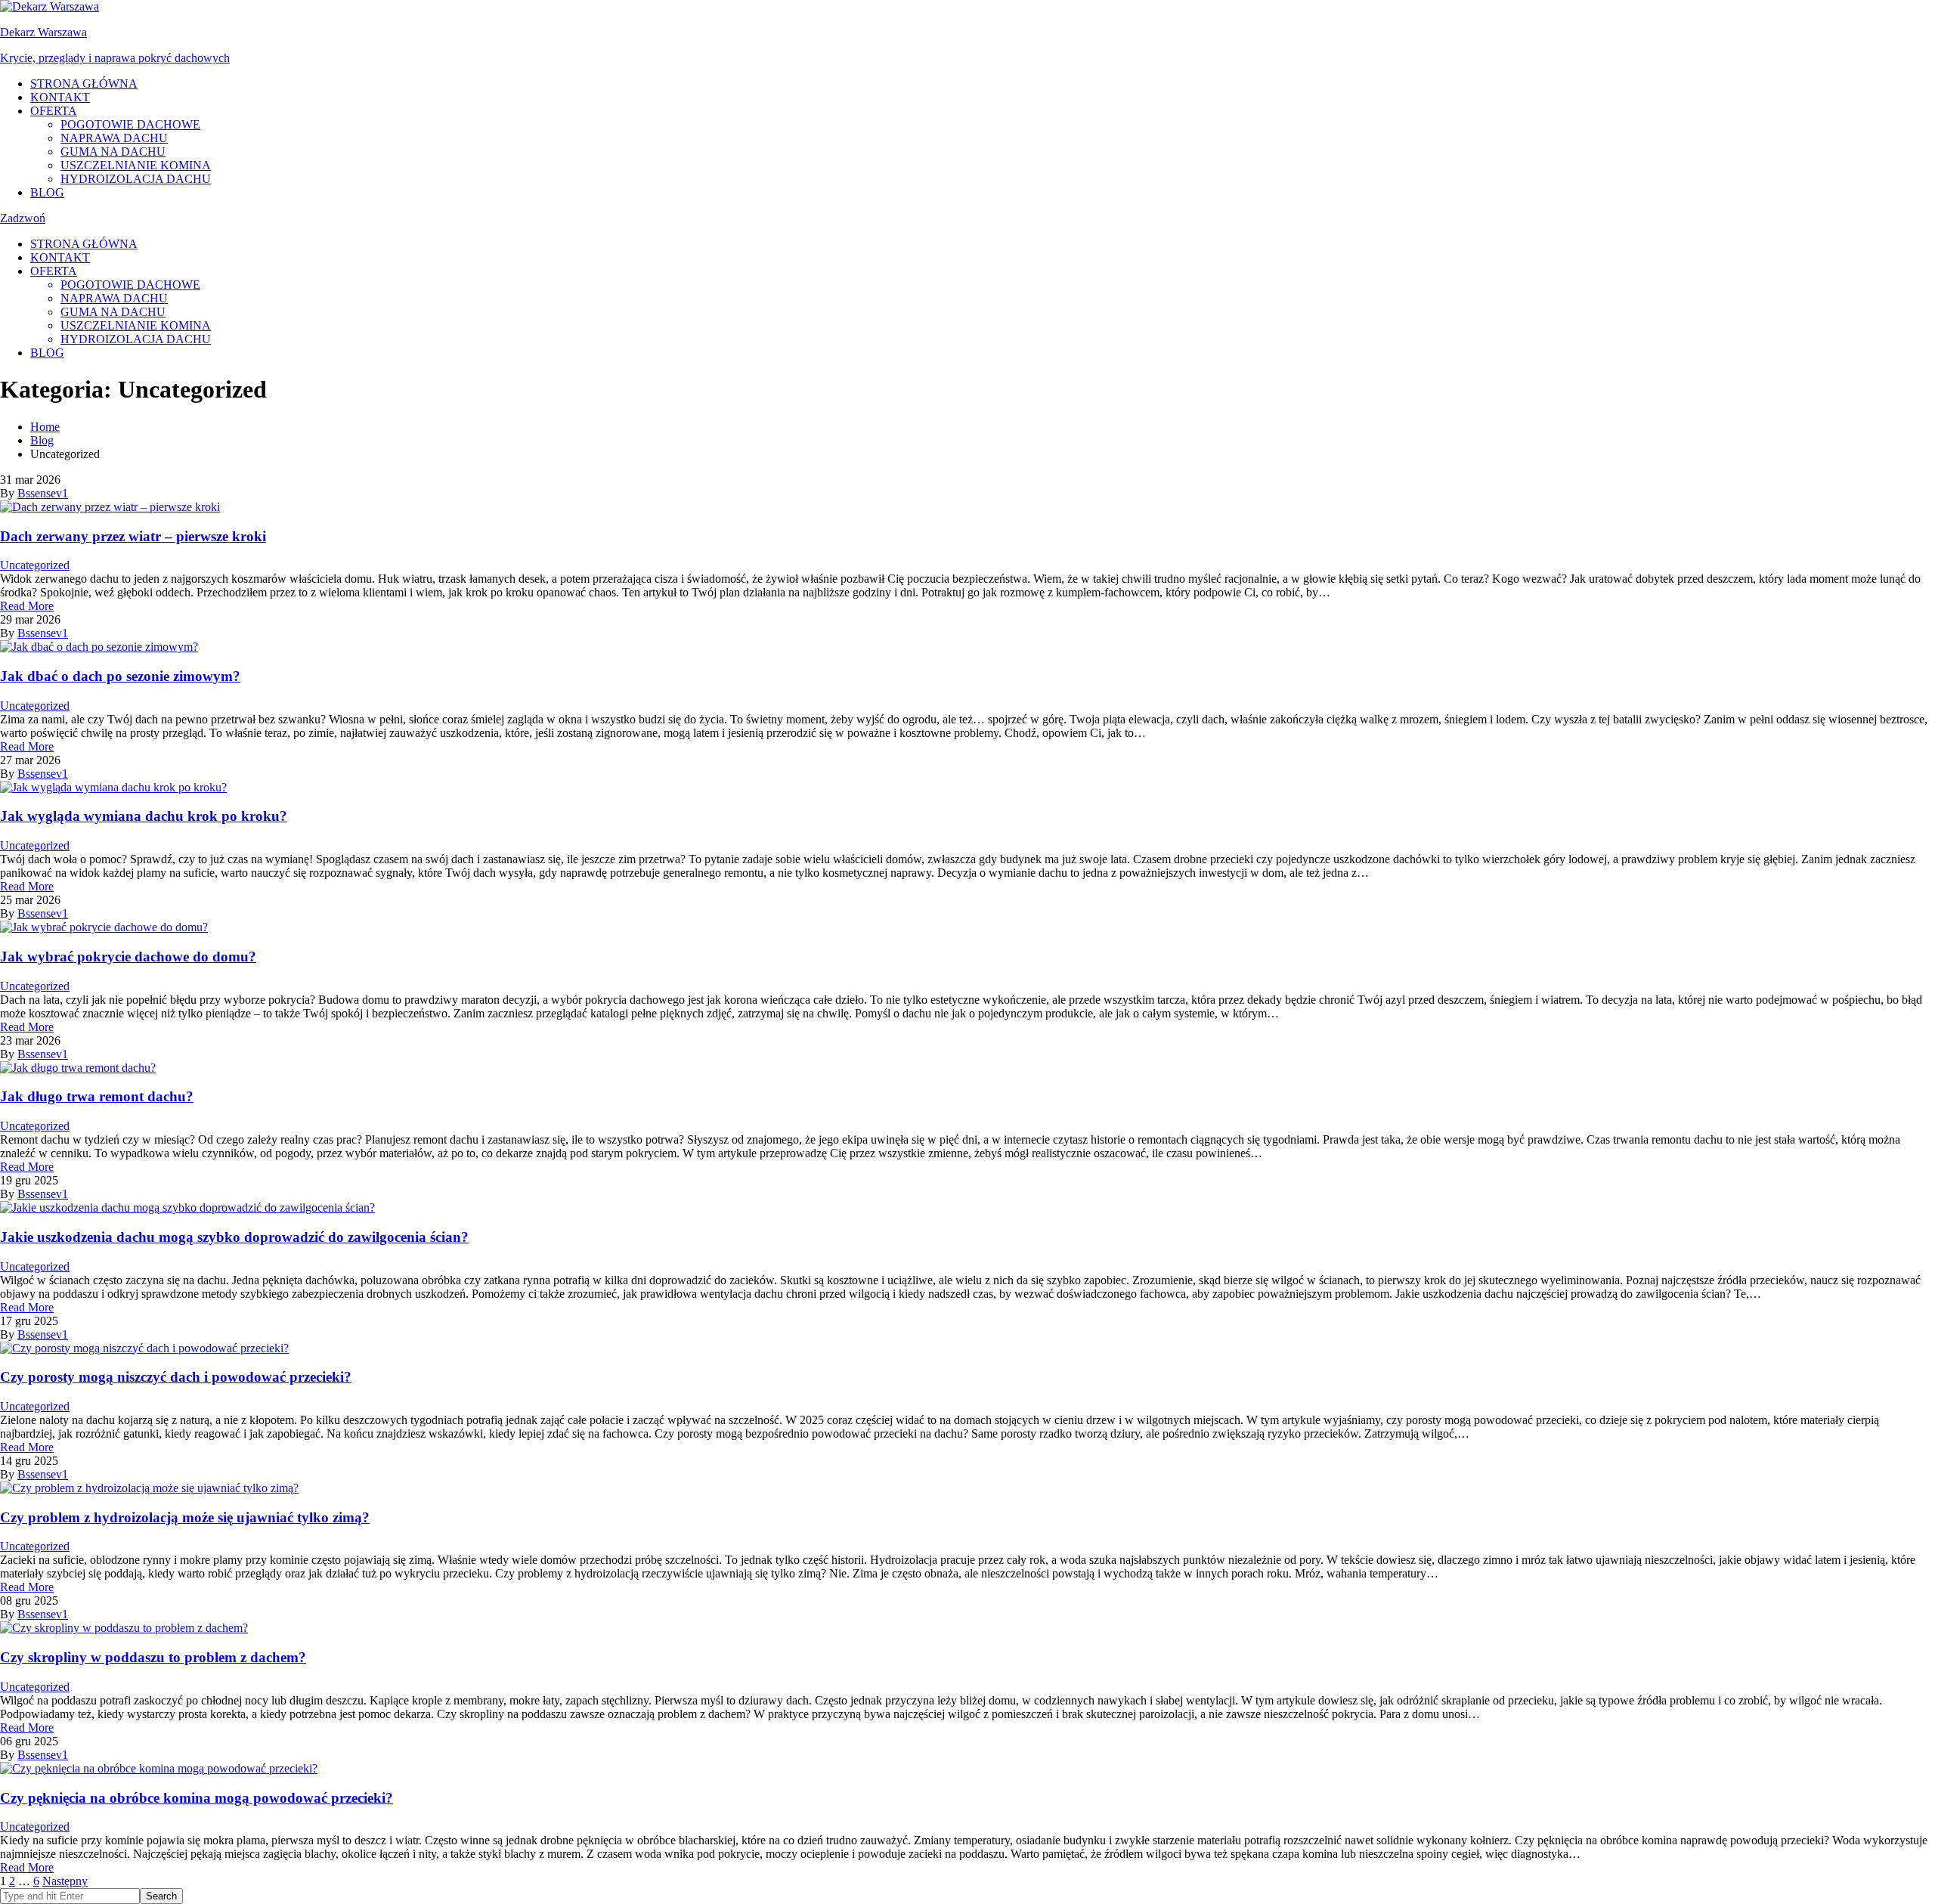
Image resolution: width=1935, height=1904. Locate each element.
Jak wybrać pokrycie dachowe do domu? (128, 957)
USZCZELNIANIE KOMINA (136, 165)
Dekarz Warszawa (43, 32)
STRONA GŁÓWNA (84, 84)
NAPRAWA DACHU (114, 138)
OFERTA (54, 111)
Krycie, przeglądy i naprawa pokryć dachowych (115, 58)
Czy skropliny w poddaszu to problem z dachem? (153, 1657)
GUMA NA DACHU (113, 152)
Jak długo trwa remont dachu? (97, 1096)
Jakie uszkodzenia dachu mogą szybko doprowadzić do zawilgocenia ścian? (234, 1237)
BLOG (47, 192)
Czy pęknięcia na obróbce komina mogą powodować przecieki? (197, 1798)
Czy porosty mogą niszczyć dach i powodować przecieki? (176, 1377)
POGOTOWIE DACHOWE (130, 124)
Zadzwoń (23, 218)
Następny (65, 1881)
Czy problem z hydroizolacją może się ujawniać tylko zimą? (185, 1517)
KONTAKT (60, 97)
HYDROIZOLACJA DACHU (136, 179)
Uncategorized (35, 565)
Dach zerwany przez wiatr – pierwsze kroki (133, 536)
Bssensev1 (43, 493)
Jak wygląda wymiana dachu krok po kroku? (144, 816)
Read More (27, 606)
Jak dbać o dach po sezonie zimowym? (120, 676)
